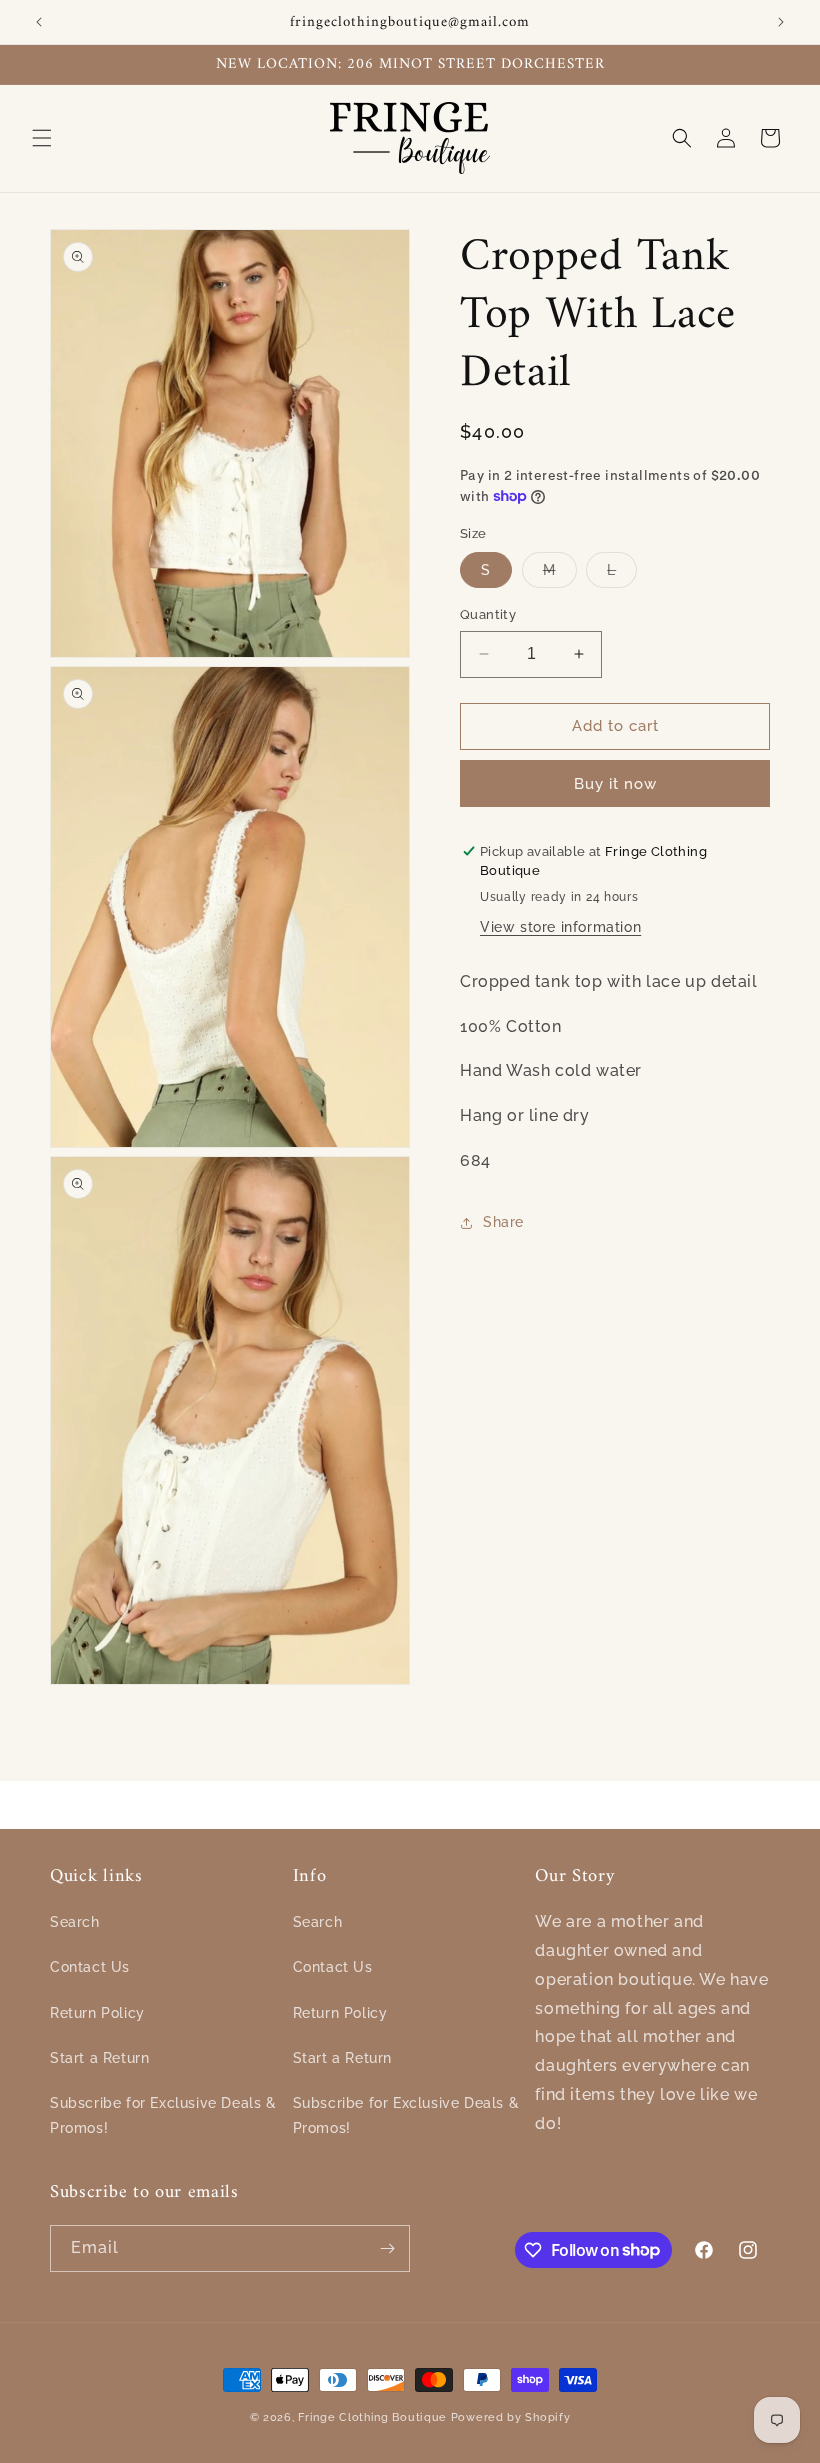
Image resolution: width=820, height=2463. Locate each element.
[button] (42, 138)
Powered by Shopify (511, 2417)
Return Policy (97, 2013)
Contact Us (90, 1967)
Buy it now (615, 784)
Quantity (488, 614)
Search (75, 1922)
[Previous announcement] (39, 22)
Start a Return (99, 2058)
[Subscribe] (387, 2248)
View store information (560, 927)
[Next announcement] (781, 22)
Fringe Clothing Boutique (372, 2417)
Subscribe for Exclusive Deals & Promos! (163, 2115)
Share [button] (503, 1222)
